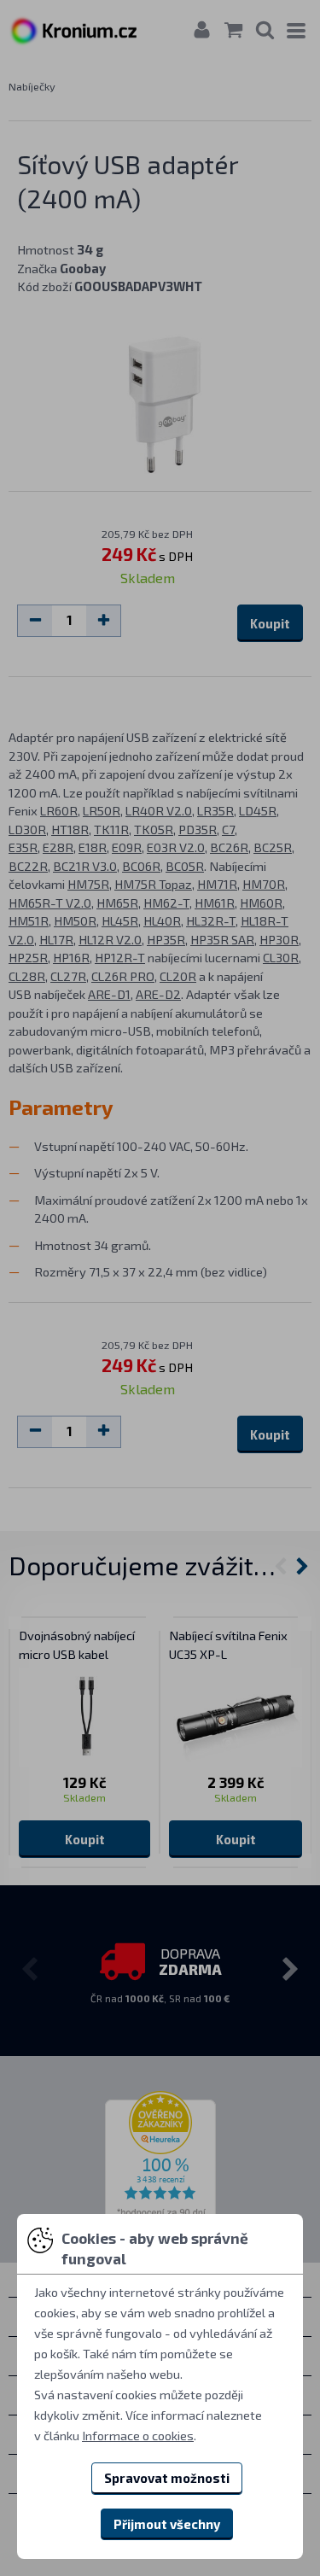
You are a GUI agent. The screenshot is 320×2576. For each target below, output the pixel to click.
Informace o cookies (138, 2435)
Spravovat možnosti (167, 2478)
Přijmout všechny (167, 2524)
